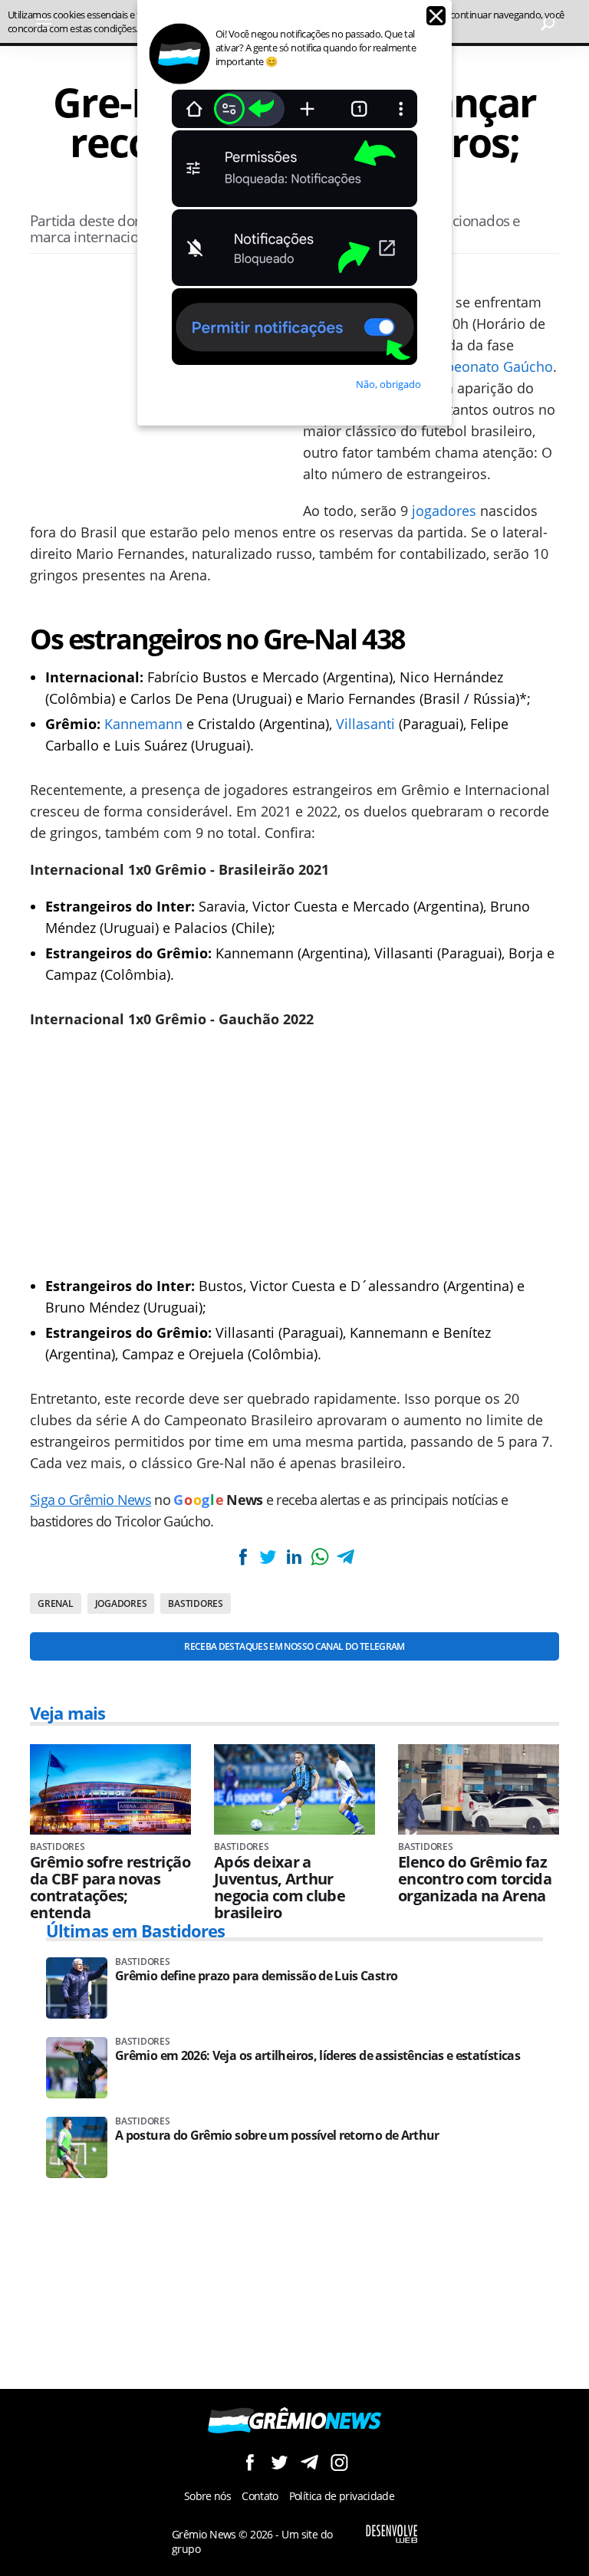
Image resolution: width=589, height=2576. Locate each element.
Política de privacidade (342, 2496)
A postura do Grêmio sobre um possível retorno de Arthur (277, 2136)
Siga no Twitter (280, 2462)
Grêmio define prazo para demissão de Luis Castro (256, 1976)
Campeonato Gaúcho (485, 366)
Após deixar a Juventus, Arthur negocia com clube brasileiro (280, 1888)
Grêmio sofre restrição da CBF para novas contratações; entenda (110, 1888)
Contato (260, 2496)
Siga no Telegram (309, 2462)
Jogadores (121, 1603)
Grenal (56, 1603)
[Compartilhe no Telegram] (345, 1557)
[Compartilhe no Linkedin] (294, 1557)
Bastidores (196, 1603)
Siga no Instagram (339, 2462)
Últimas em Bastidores (136, 1930)
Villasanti (365, 724)
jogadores (444, 511)
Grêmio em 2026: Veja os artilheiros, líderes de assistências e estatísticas (318, 2056)
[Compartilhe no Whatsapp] (320, 1557)
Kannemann (143, 724)
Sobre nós (207, 2496)
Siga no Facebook (250, 2462)
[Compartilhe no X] (268, 1557)
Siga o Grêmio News (90, 1500)
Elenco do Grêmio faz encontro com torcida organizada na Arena (475, 1879)
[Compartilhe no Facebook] (243, 1557)
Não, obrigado (388, 384)
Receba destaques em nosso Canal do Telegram (294, 1646)
